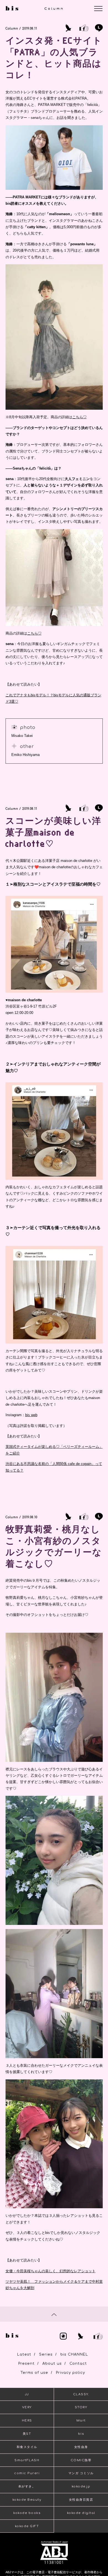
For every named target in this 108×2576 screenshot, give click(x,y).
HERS (27, 2421)
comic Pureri (27, 2473)
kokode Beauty (27, 2500)
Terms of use (34, 2373)
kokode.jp (81, 2486)
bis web (31, 1415)
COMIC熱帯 (81, 2460)
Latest (24, 2354)
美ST (27, 2434)
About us (52, 2364)
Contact (78, 2364)
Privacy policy (70, 2373)
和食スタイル (27, 2447)
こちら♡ (79, 417)
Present (26, 2364)
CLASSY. (81, 2394)
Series (46, 2354)
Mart (81, 2421)
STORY (81, 2407)
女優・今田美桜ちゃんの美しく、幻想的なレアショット (51, 2271)
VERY (27, 2407)
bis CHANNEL (74, 2354)
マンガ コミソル (81, 2473)
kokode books (27, 2513)
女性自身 (81, 2447)
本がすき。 (27, 2486)
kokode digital (81, 2513)
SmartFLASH (27, 2460)
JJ (27, 2394)
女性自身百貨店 (81, 2500)
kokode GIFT (27, 2526)
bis (81, 2434)
